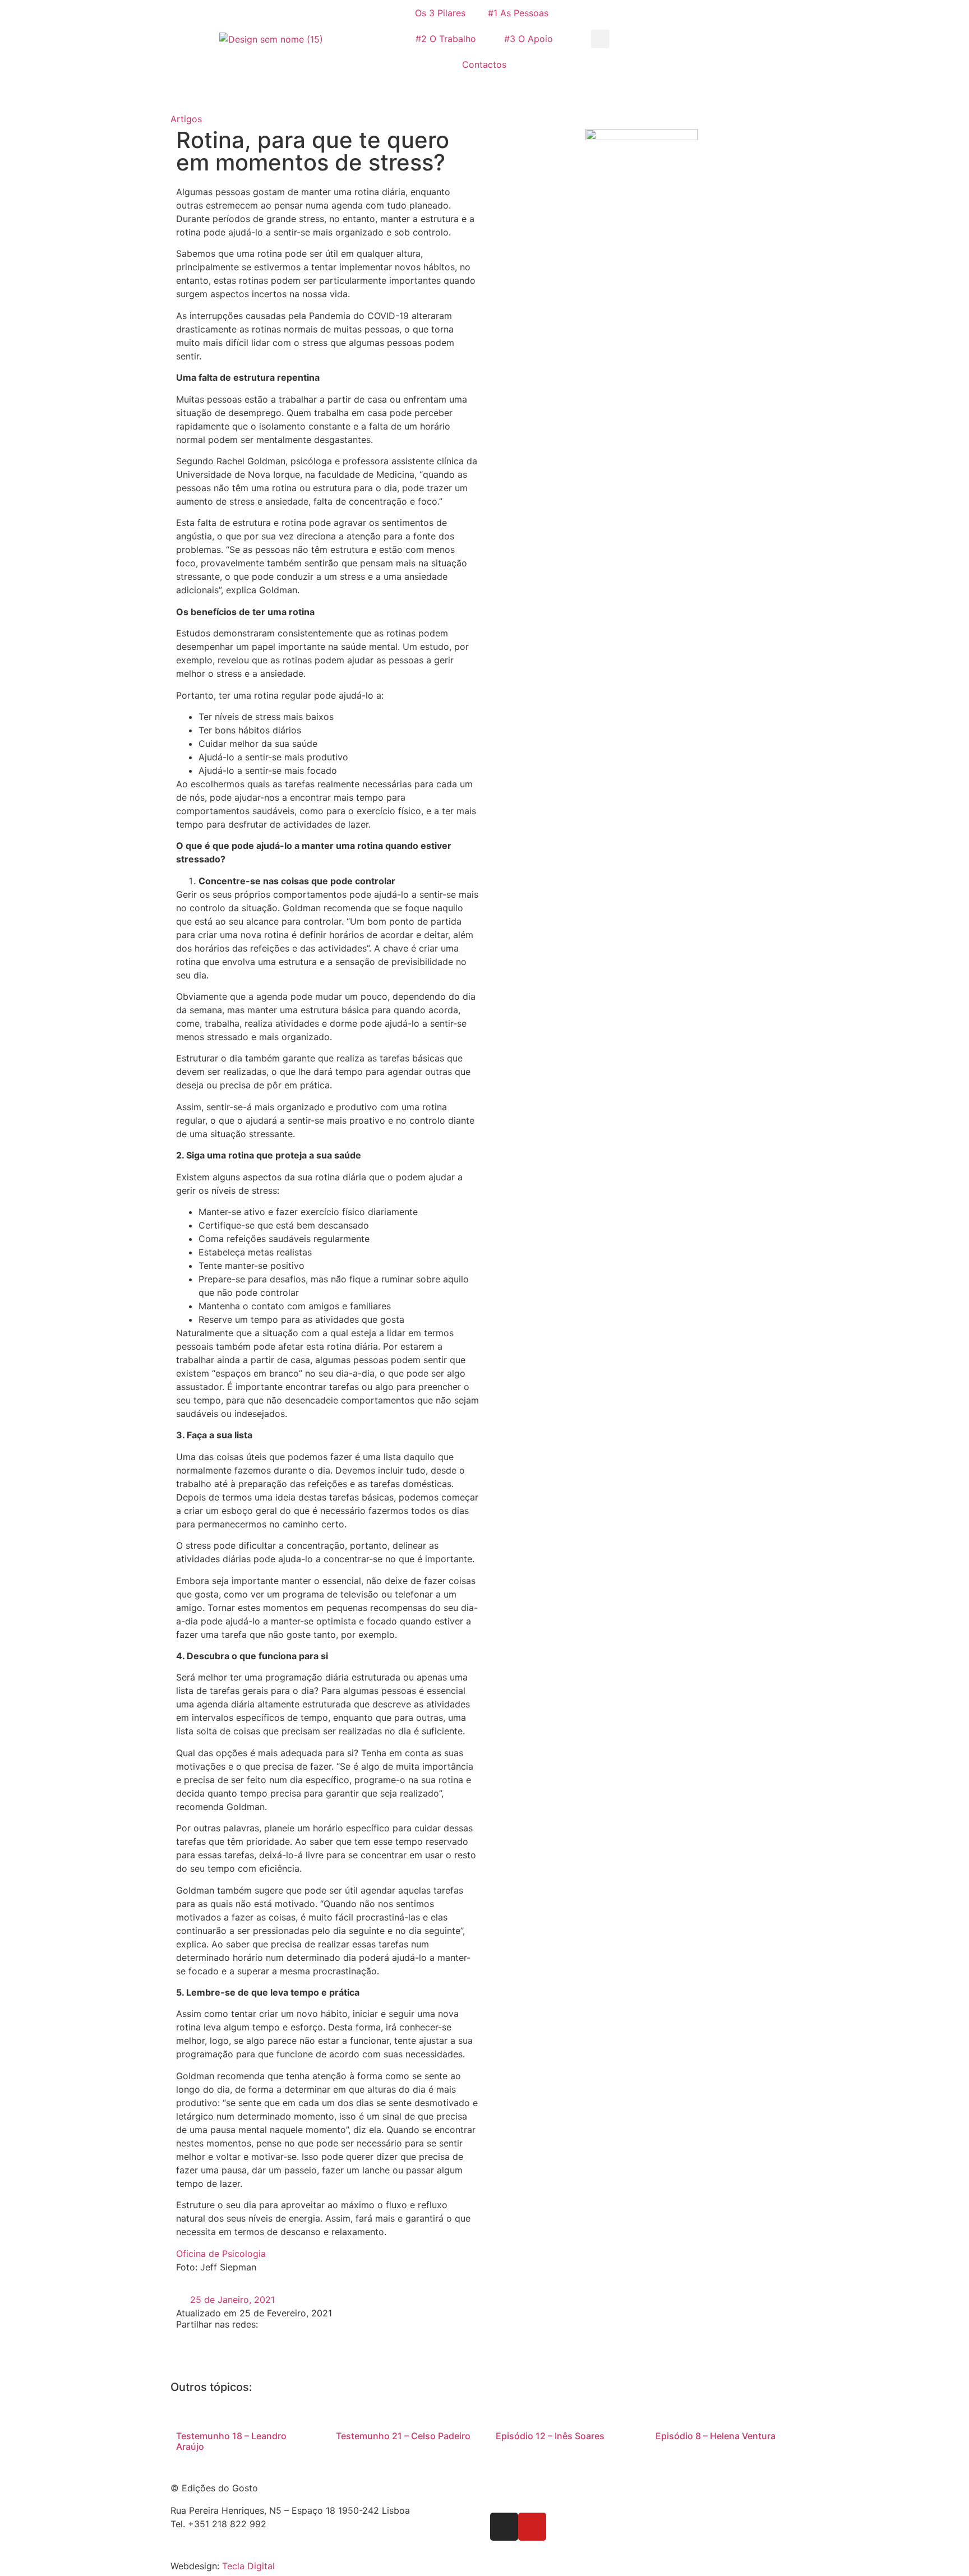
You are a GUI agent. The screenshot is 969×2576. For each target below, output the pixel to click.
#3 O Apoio (529, 39)
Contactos (484, 64)
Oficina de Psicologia (221, 2254)
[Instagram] (504, 2527)
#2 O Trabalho (446, 39)
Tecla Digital (248, 2566)
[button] (600, 39)
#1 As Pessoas (518, 13)
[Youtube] (532, 2527)
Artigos (186, 119)
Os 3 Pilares (440, 13)
